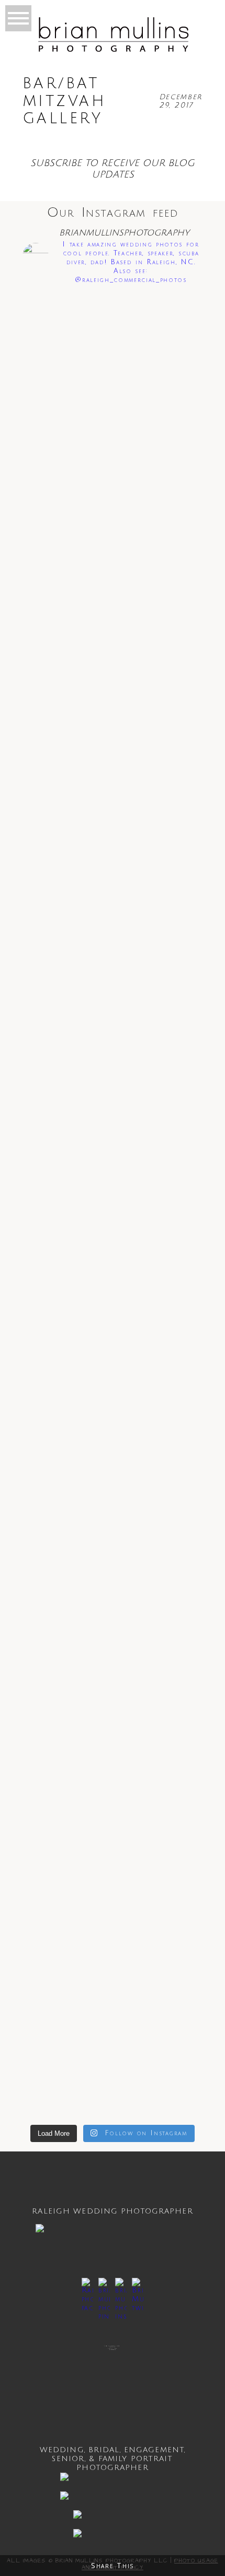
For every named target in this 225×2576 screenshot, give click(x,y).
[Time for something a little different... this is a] (113, 792)
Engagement (154, 2450)
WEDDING (62, 2450)
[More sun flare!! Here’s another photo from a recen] (113, 451)
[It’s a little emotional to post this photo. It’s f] (113, 937)
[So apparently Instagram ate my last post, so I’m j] (113, 1980)
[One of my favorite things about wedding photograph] (113, 332)
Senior (68, 2459)
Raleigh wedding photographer (112, 2211)
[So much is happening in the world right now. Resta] (113, 1434)
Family (113, 2459)
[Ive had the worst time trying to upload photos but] (113, 698)
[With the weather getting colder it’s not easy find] (113, 584)
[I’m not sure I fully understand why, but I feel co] (113, 1166)
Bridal (104, 2450)
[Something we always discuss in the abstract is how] (113, 1716)
